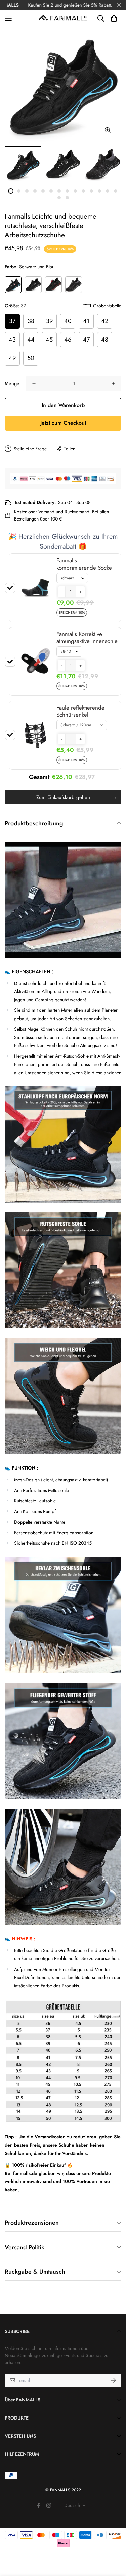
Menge (12, 383)
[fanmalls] (63, 18)
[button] (62, 592)
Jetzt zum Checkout (63, 423)
